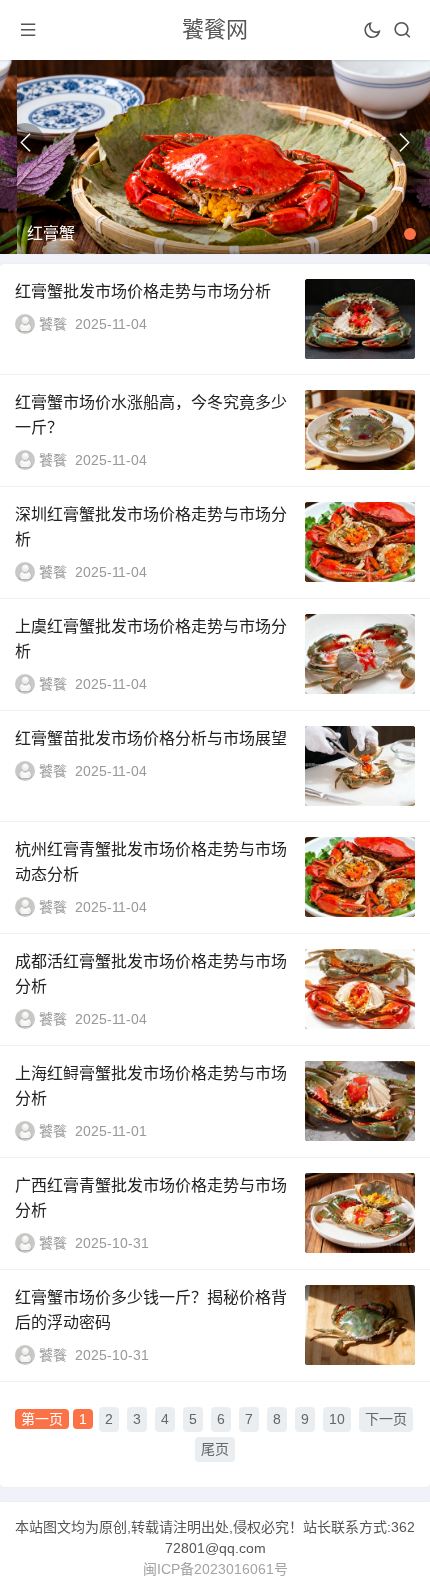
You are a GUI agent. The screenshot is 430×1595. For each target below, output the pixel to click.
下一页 (386, 1419)
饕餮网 (215, 29)
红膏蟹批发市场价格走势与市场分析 (143, 291)
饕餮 (53, 324)
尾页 (215, 1449)
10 (337, 1419)
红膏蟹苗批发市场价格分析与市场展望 (151, 738)
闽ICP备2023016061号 (215, 1569)
